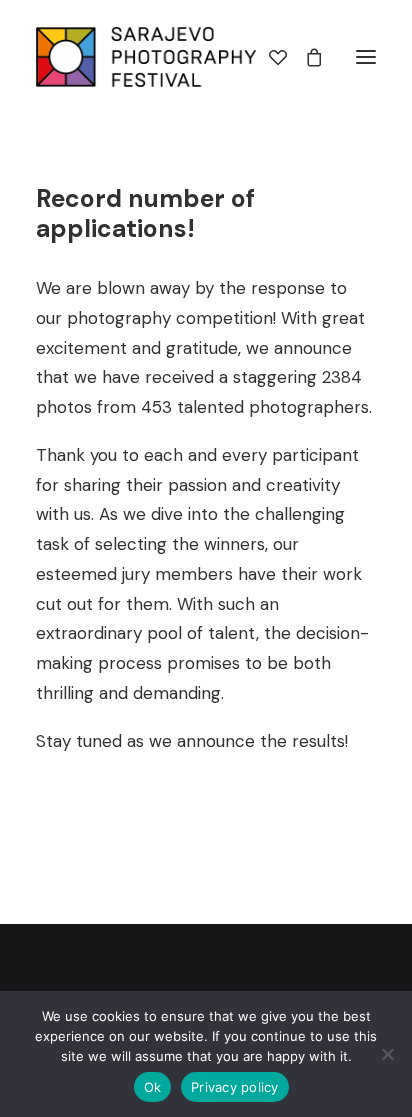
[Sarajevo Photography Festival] (146, 57)
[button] (366, 57)
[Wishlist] (269, 57)
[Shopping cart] (305, 57)
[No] (387, 1054)
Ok (153, 1087)
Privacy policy (235, 1087)
